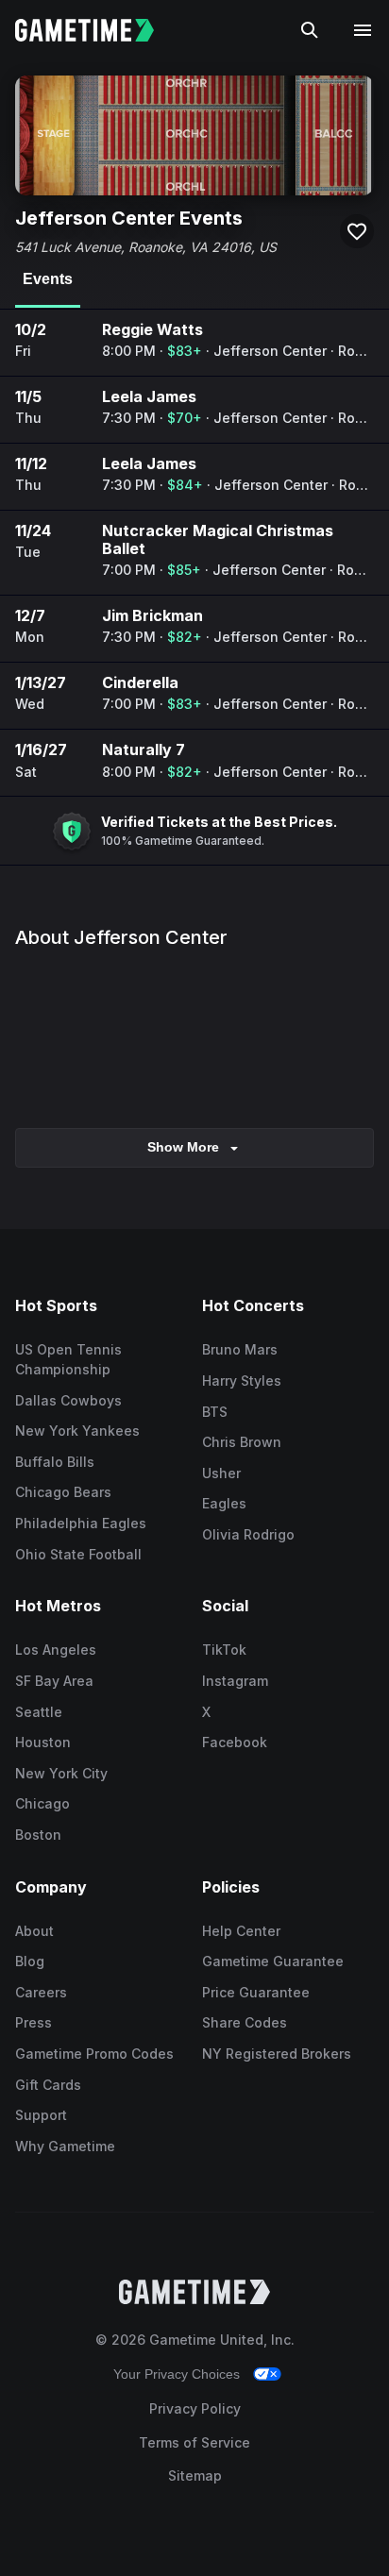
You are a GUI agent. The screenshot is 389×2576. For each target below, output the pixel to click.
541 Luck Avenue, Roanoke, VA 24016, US (146, 247)
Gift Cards (48, 2085)
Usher (221, 1473)
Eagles (224, 1503)
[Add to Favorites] (357, 231)
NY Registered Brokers (277, 2054)
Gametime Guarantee (273, 1961)
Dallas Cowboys (68, 1400)
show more (183, 1147)
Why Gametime (65, 2146)
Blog (30, 1961)
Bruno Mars (240, 1349)
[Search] (310, 30)
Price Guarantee (256, 1992)
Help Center (241, 1931)
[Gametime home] (96, 30)
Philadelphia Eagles (81, 1523)
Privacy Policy (195, 2408)
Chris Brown (242, 1442)
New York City (61, 1773)
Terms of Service (194, 2442)
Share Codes (245, 2022)
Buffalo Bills (55, 1462)
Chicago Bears (63, 1492)
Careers (41, 1992)
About (34, 1931)
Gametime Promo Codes (94, 2054)
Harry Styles (242, 1381)
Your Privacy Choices (177, 2374)
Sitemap (195, 2475)
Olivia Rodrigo (248, 1534)
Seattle (39, 1712)
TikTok (224, 1650)
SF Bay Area (54, 1681)
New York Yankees (77, 1431)
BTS (215, 1412)
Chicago (42, 1803)
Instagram (235, 1681)
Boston (38, 1835)
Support (41, 2115)
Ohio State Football (78, 1554)
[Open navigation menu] (363, 30)
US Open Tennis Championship (68, 1359)
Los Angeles (56, 1650)
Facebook (235, 1742)
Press (34, 2022)
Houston (43, 1742)
